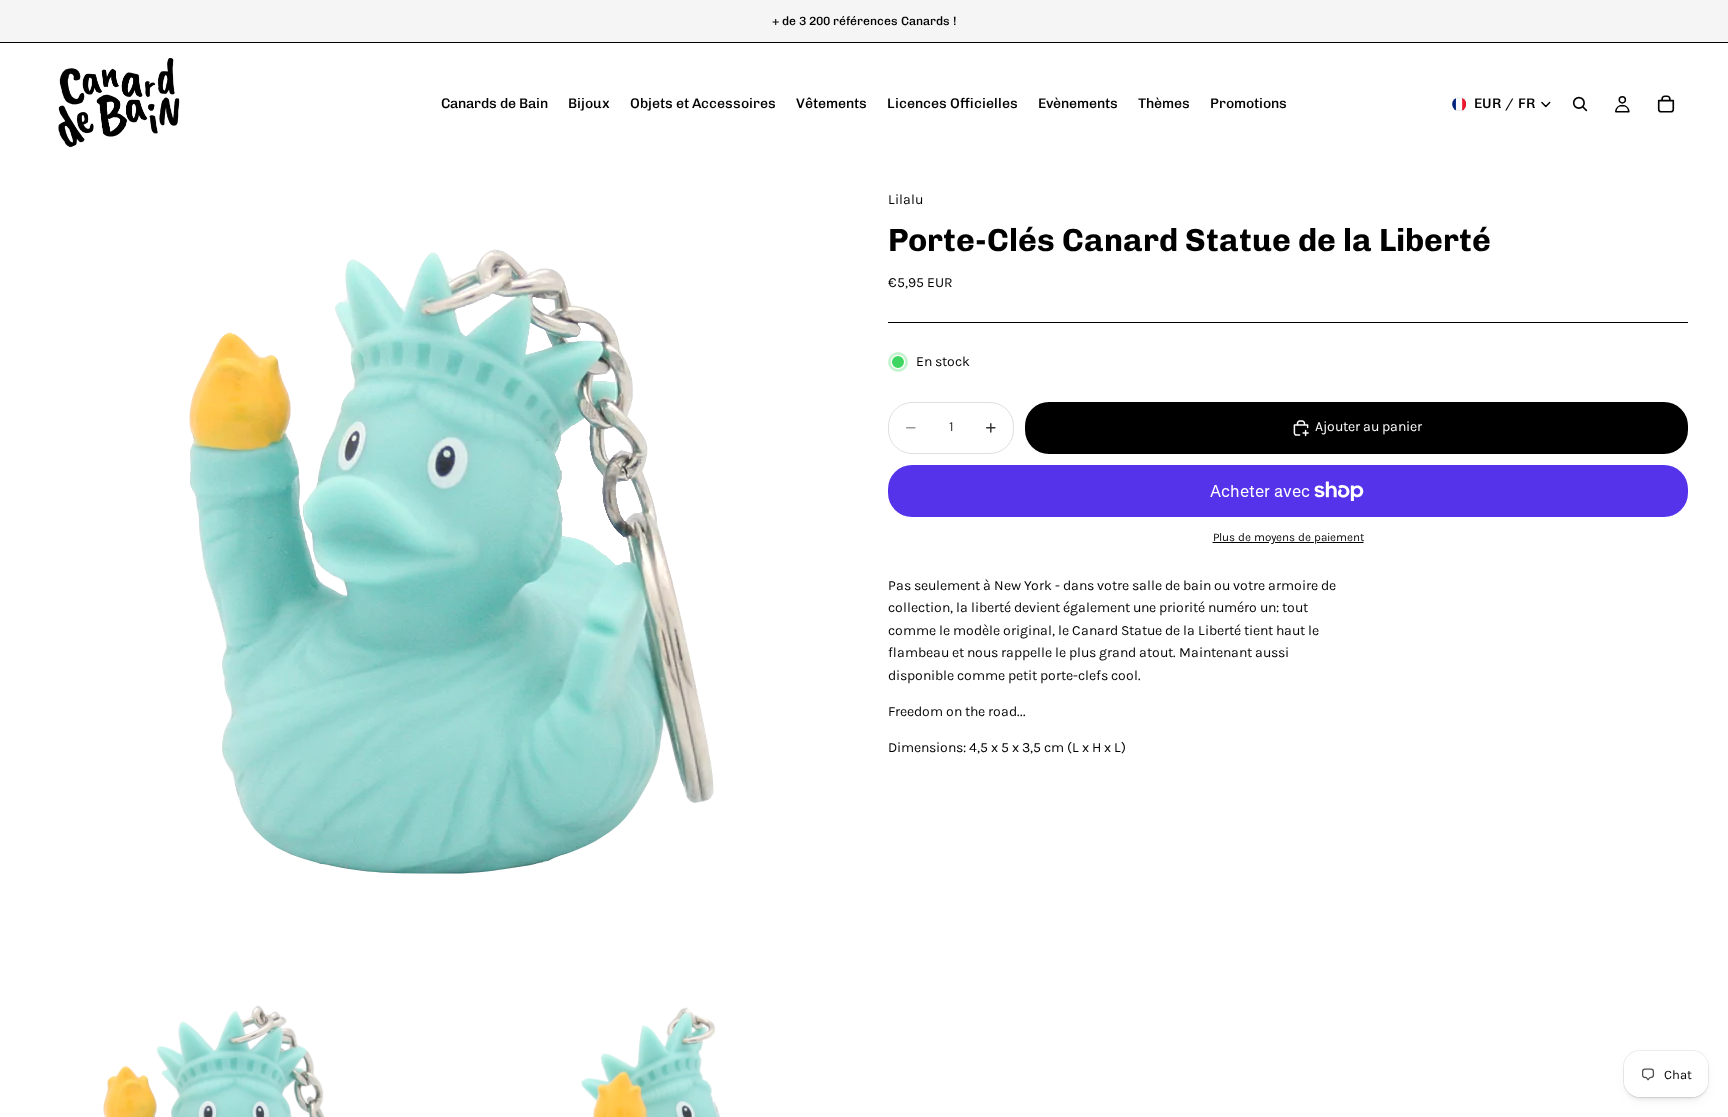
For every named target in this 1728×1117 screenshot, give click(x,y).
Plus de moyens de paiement (1288, 537)
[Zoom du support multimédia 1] (440, 565)
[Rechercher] (1580, 104)
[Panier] (1666, 104)
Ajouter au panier (1368, 426)
